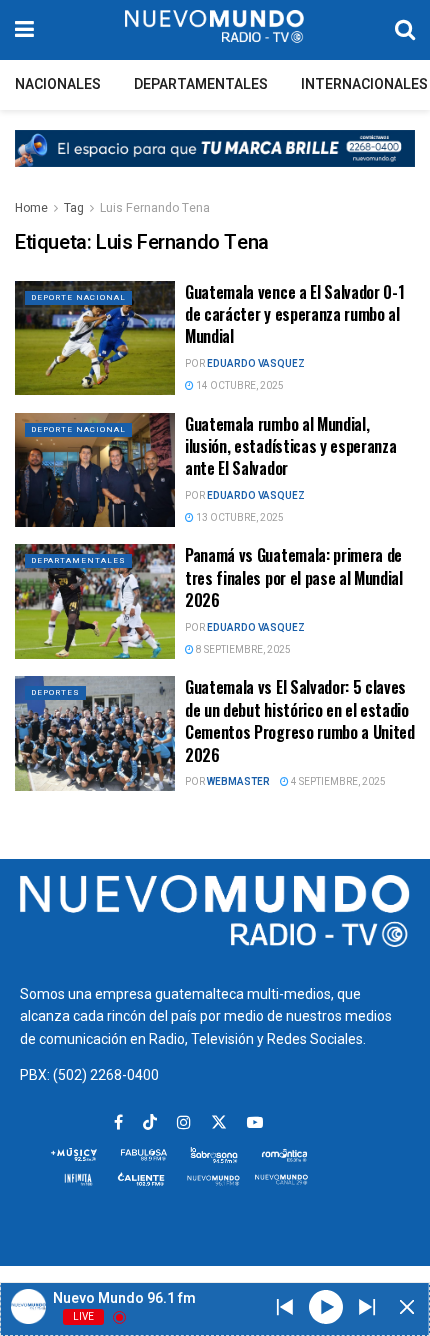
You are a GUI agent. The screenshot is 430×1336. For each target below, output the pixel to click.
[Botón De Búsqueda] (405, 30)
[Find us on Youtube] (255, 1123)
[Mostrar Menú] (24, 30)
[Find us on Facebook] (118, 1123)
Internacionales (364, 84)
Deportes (55, 692)
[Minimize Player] (407, 1307)
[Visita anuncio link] (215, 163)
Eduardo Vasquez (256, 364)
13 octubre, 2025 (239, 518)
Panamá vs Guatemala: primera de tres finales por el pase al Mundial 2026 (294, 577)
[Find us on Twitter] (219, 1123)
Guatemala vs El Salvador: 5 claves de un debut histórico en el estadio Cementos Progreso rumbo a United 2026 (300, 720)
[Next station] (285, 1307)
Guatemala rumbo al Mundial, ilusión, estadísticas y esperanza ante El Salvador (290, 446)
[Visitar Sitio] (214, 30)
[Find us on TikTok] (150, 1123)
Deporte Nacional (78, 297)
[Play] (326, 1306)
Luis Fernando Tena (155, 208)
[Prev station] (367, 1307)
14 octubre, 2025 (239, 386)
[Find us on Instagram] (184, 1123)
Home (31, 208)
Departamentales (201, 84)
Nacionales (58, 84)
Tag (74, 208)
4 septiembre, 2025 (337, 782)
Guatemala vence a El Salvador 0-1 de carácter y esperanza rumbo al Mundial (294, 314)
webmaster (238, 782)
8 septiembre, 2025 (242, 650)
